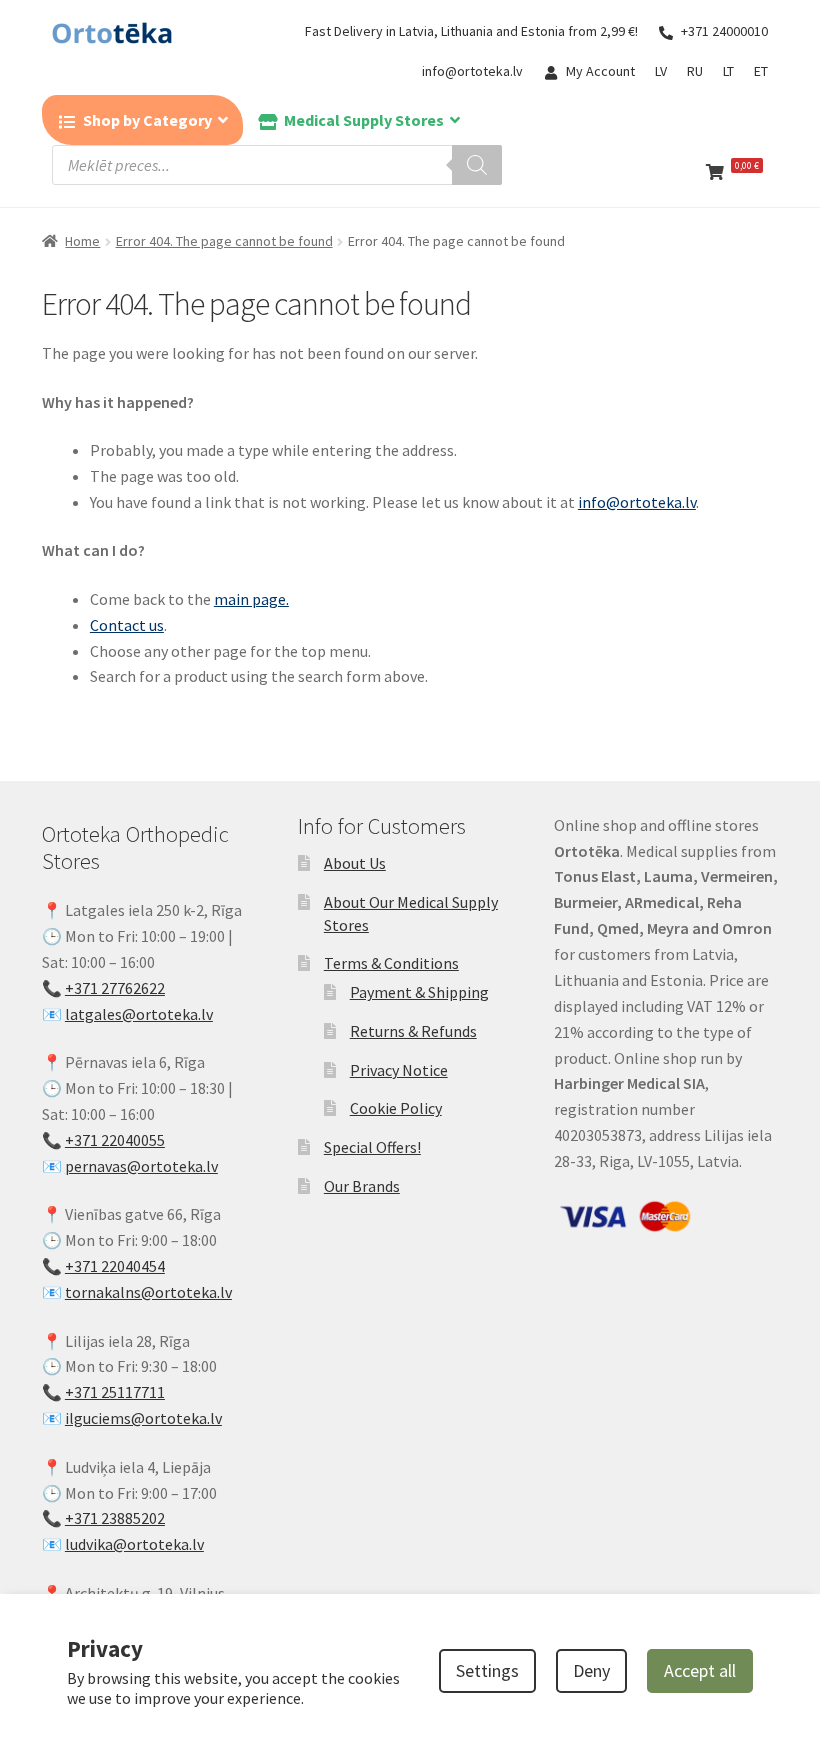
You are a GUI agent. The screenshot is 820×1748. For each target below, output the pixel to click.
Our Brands (362, 1186)
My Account (600, 71)
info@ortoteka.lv (472, 71)
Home (82, 241)
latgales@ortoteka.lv (139, 1014)
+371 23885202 (115, 1518)
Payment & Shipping (419, 992)
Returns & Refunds (413, 1031)
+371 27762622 (115, 988)
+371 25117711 (115, 1392)
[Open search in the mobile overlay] (277, 165)
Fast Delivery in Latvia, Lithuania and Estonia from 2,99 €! (471, 31)
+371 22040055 (115, 1140)
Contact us (127, 625)
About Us (355, 863)
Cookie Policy (396, 1108)
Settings (487, 1670)
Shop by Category (147, 120)
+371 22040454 (115, 1266)
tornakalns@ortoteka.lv (148, 1292)
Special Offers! (372, 1147)
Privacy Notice (399, 1070)
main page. (251, 599)
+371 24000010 (724, 31)
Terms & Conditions (391, 963)
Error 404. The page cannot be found (224, 241)
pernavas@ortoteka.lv (141, 1166)
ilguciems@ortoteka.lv (143, 1418)
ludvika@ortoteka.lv (134, 1544)
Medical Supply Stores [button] (364, 120)
